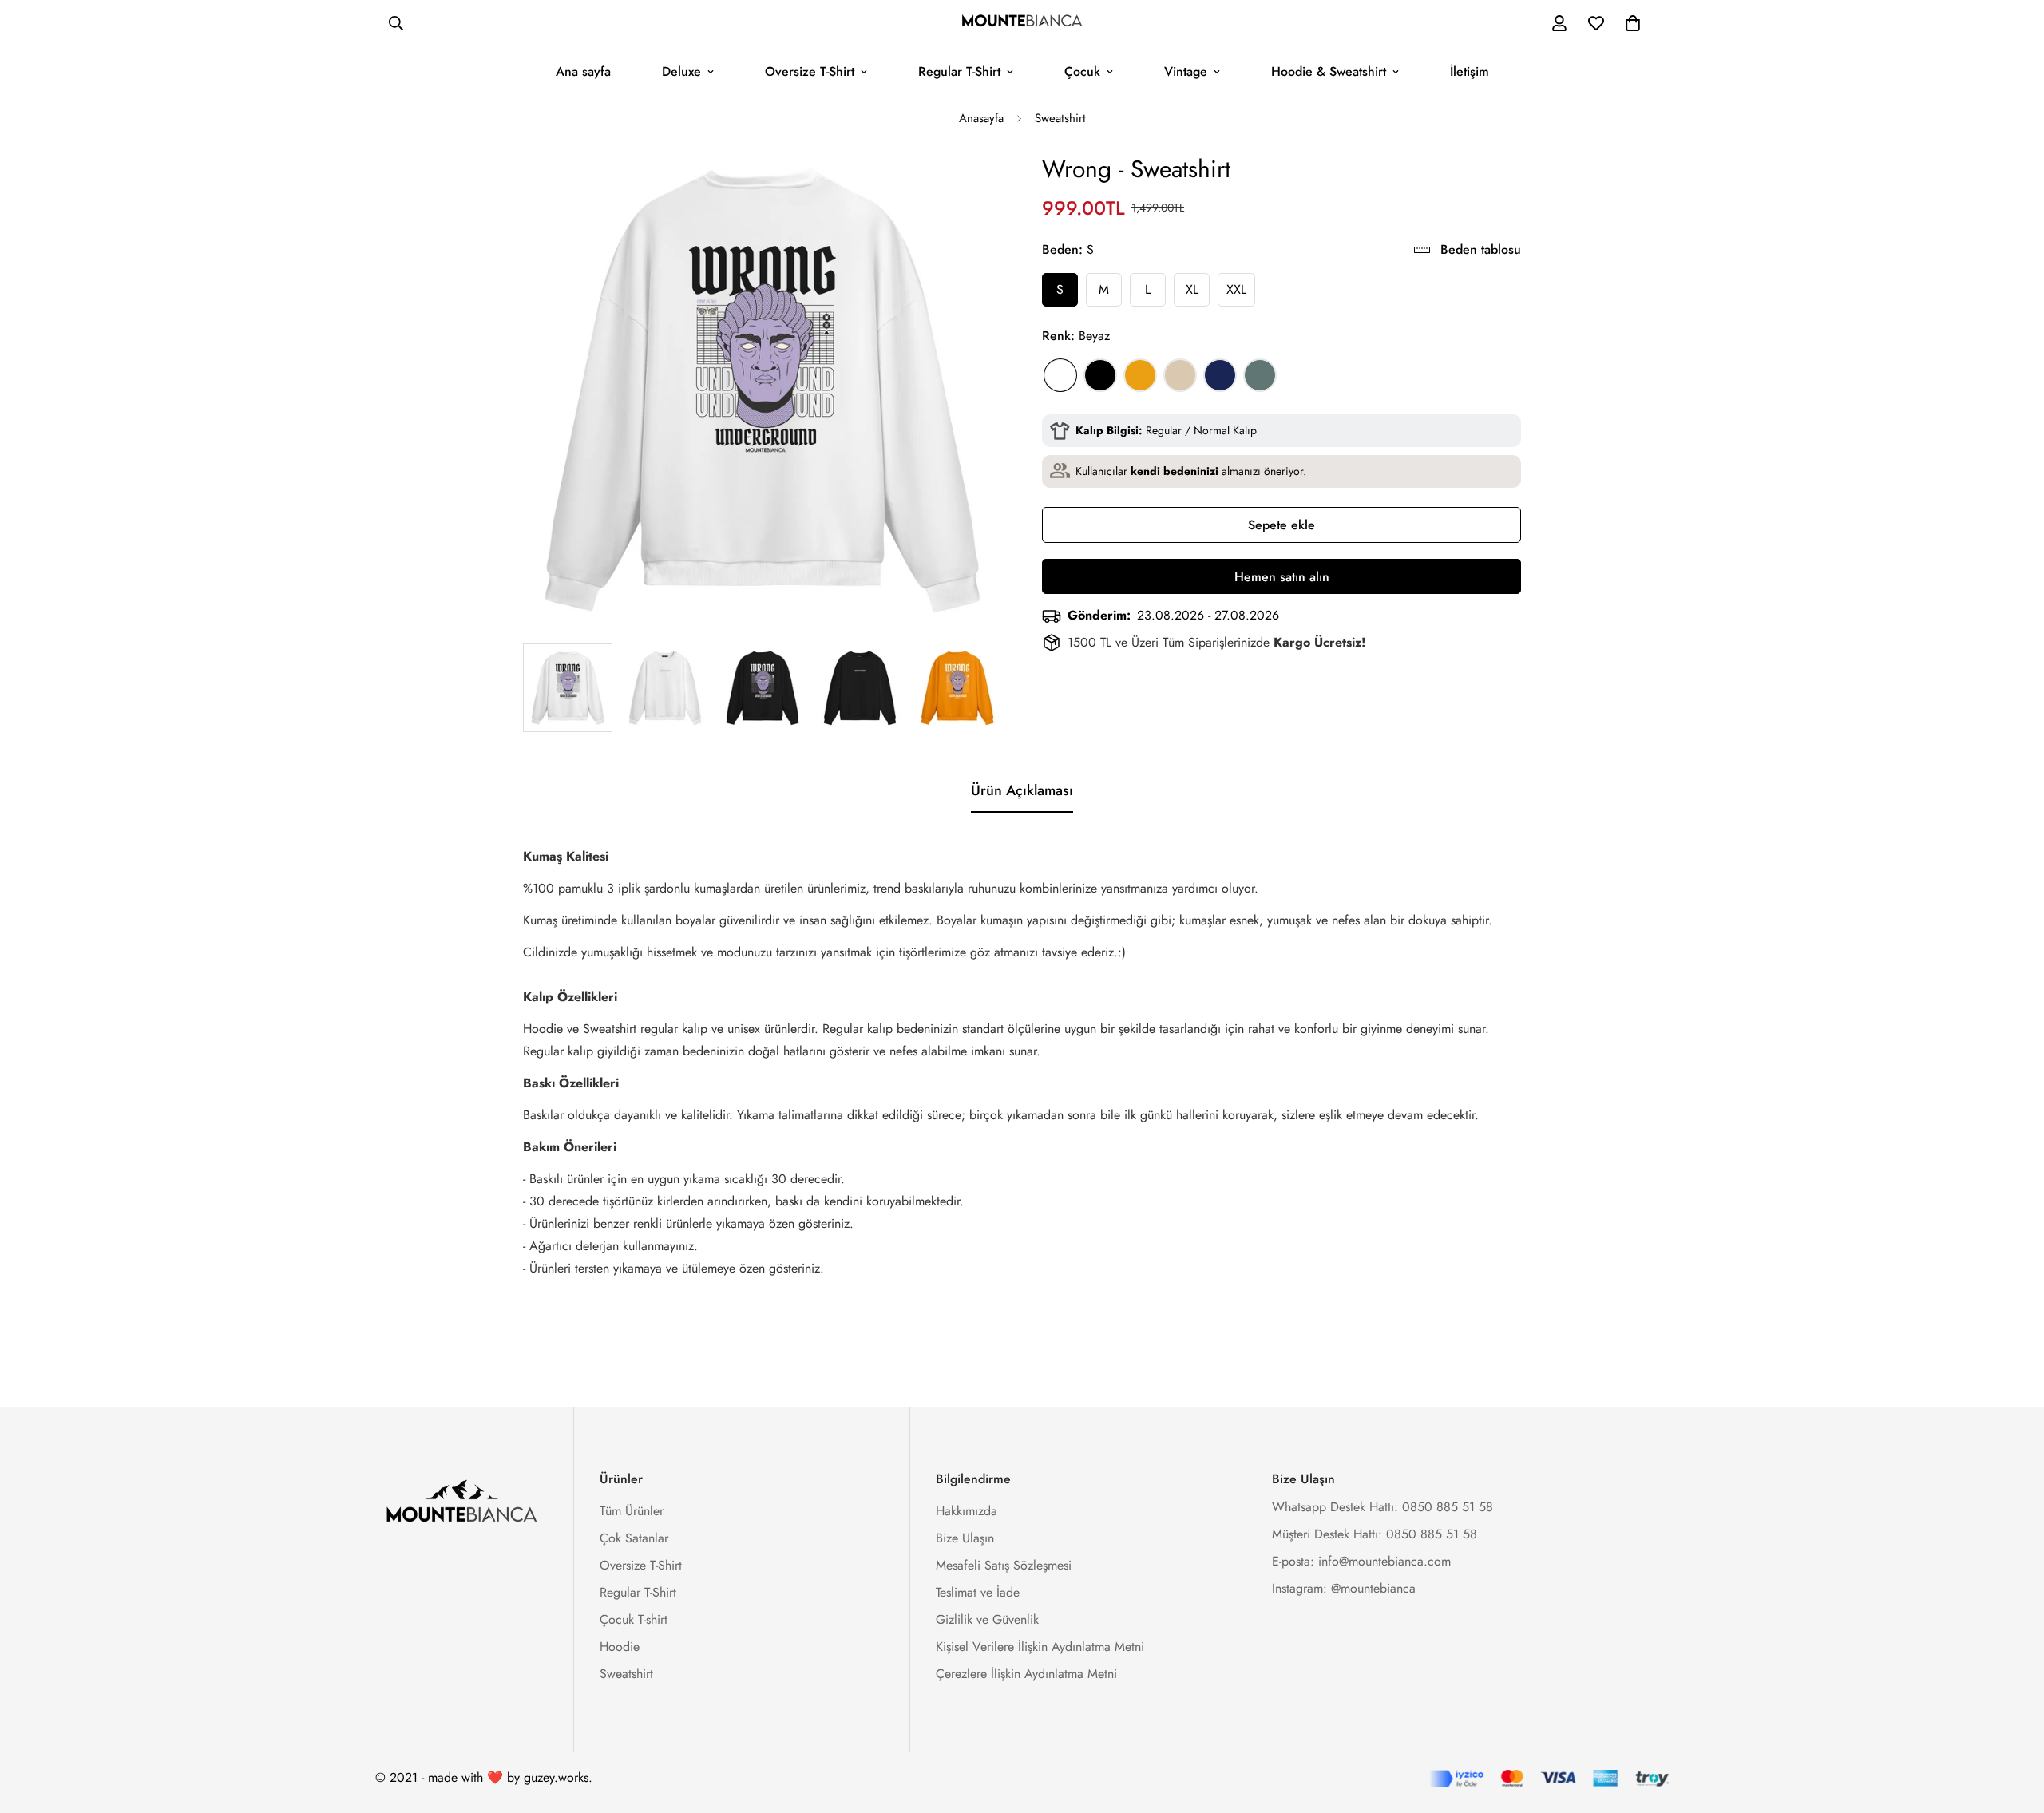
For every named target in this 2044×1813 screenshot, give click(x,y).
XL (1192, 289)
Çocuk (1082, 71)
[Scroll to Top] (2013, 1726)
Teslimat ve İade (978, 1592)
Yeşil (1260, 375)
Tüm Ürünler (632, 1511)
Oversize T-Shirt (810, 71)
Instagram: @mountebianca (1344, 1588)
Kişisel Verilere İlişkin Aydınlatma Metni (1040, 1647)
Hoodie (620, 1647)
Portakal (1140, 375)
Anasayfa (981, 118)
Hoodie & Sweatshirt (1329, 71)
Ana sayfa (583, 71)
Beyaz (1060, 375)
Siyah (1100, 375)
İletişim (1470, 71)
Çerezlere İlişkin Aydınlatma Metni (1026, 1674)
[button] (1633, 23)
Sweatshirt (1060, 118)
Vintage (1186, 71)
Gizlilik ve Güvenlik (987, 1619)
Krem (1180, 375)
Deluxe (681, 71)
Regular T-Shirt (959, 71)
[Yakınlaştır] (968, 186)
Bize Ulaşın (965, 1538)
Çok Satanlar (634, 1538)
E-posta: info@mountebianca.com (1361, 1561)
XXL (1236, 289)
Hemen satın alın (1282, 577)
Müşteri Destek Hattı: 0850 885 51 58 (1375, 1534)
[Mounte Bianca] (1022, 23)
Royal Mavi (1220, 375)
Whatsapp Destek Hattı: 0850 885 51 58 (1382, 1507)
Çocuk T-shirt (634, 1619)
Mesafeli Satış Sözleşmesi (1004, 1565)
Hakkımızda (967, 1511)
